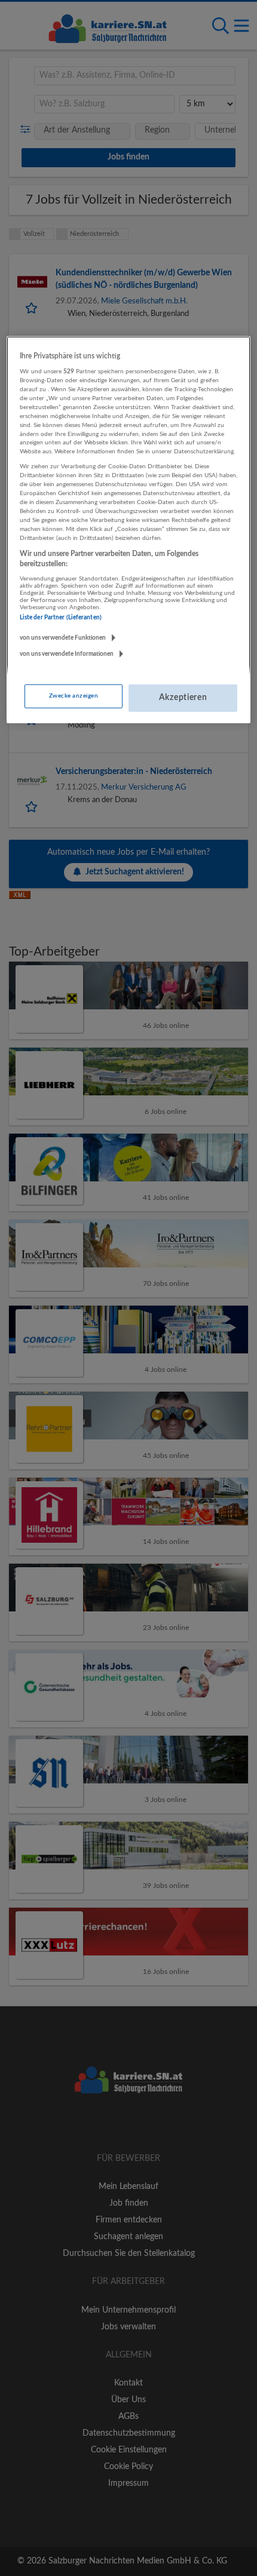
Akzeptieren (183, 698)
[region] (129, 530)
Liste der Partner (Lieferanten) (61, 618)
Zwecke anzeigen (74, 696)
